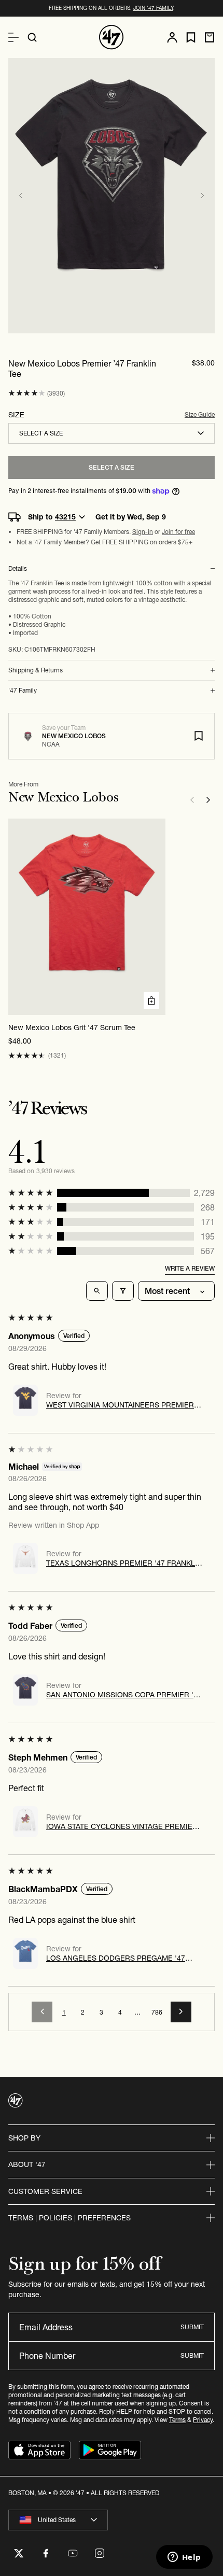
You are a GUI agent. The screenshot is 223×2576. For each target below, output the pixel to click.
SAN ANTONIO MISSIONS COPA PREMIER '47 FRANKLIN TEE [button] (124, 1695)
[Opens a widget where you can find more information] (184, 2558)
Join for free (178, 532)
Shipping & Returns (36, 670)
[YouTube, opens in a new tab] (73, 2553)
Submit (192, 2327)
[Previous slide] (21, 195)
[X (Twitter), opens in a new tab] (19, 2553)
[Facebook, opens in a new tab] (46, 2553)
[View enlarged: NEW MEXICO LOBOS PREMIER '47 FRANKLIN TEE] (112, 196)
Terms (177, 2420)
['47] (112, 37)
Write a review (190, 1268)
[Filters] (123, 1291)
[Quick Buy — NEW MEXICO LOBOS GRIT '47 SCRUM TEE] (151, 1001)
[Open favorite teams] (191, 38)
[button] (27, 393)
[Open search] (32, 37)
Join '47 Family (153, 8)
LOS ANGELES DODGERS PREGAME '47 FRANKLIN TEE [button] (116, 1958)
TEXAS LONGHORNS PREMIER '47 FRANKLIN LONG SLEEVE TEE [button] (124, 1563)
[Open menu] (13, 37)
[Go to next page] (181, 2012)
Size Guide (200, 414)
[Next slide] (202, 195)
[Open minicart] (210, 37)
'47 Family (23, 691)
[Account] (172, 37)
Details (18, 569)
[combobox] (112, 433)
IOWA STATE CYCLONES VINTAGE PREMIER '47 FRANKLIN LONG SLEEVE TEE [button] (122, 1826)
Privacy (203, 2420)
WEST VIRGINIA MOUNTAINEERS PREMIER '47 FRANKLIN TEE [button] (120, 1405)
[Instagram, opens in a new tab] (100, 2553)
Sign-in (143, 532)
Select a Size (112, 467)
